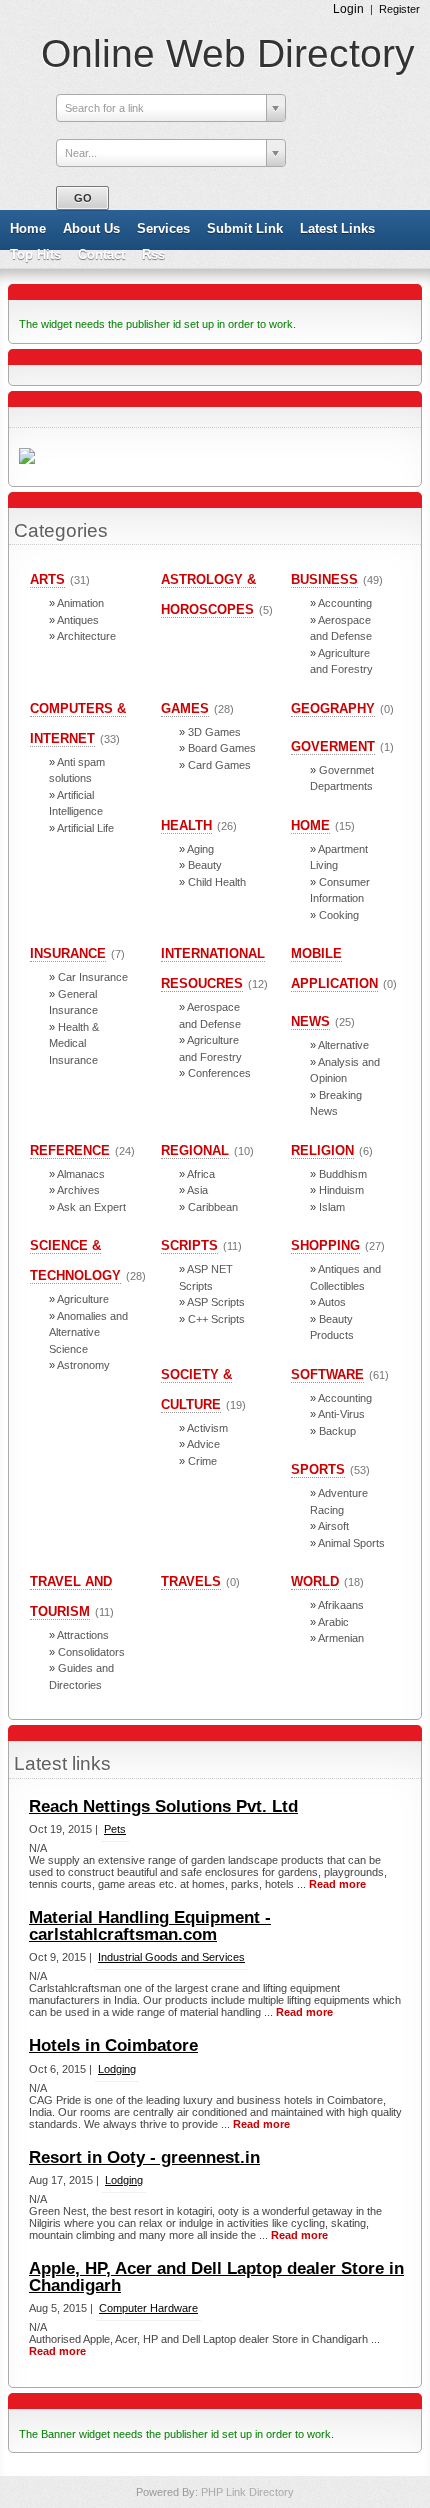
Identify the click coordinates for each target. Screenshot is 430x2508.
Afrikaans (341, 1605)
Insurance (68, 953)
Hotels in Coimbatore (113, 2045)
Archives (78, 1190)
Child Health (217, 882)
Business (324, 579)
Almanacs (81, 1174)
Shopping (325, 1245)
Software (327, 1374)
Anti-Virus (341, 1414)
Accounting (345, 603)
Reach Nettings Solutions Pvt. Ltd (163, 1806)
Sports (318, 1469)
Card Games (219, 765)
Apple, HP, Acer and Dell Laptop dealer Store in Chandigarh (216, 2277)
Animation (80, 603)
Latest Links (337, 228)
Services (163, 228)
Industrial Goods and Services (171, 1957)
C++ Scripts (216, 1319)
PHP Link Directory (247, 2492)
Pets (115, 1829)
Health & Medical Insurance (74, 1043)
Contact (101, 254)
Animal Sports (351, 1543)
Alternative (343, 1045)
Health (186, 825)
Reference (70, 1150)
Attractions (83, 1635)
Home (28, 228)
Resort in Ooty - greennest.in (144, 2157)
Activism (207, 1428)
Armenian (341, 1638)
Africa (201, 1174)
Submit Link (245, 228)
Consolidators (91, 1652)
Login (348, 9)
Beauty (205, 865)
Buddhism (343, 1174)
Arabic (333, 1622)
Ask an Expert (91, 1207)
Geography (333, 708)
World (315, 1581)
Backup (337, 1431)
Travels (191, 1581)
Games (185, 708)
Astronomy (83, 1365)
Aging (200, 849)
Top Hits (35, 254)
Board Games (222, 748)
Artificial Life (85, 828)
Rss (153, 254)
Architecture (86, 636)
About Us (91, 228)
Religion (322, 1150)
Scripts (189, 1245)
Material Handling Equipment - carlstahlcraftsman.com (150, 1926)
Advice (203, 1444)
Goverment (333, 746)
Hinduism (341, 1190)
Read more (337, 1884)
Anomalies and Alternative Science (88, 1332)
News (310, 1021)
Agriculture (83, 1299)
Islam (332, 1207)
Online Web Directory (228, 53)
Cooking (339, 915)
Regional (195, 1150)
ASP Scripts (216, 1302)
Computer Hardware (148, 2308)
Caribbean (213, 1207)
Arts (47, 579)
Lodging (117, 2069)
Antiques (78, 620)
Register (399, 9)
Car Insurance (93, 977)
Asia (197, 1190)
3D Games (214, 732)
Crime (202, 1461)
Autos (332, 1302)
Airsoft (333, 1526)
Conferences (219, 1073)
